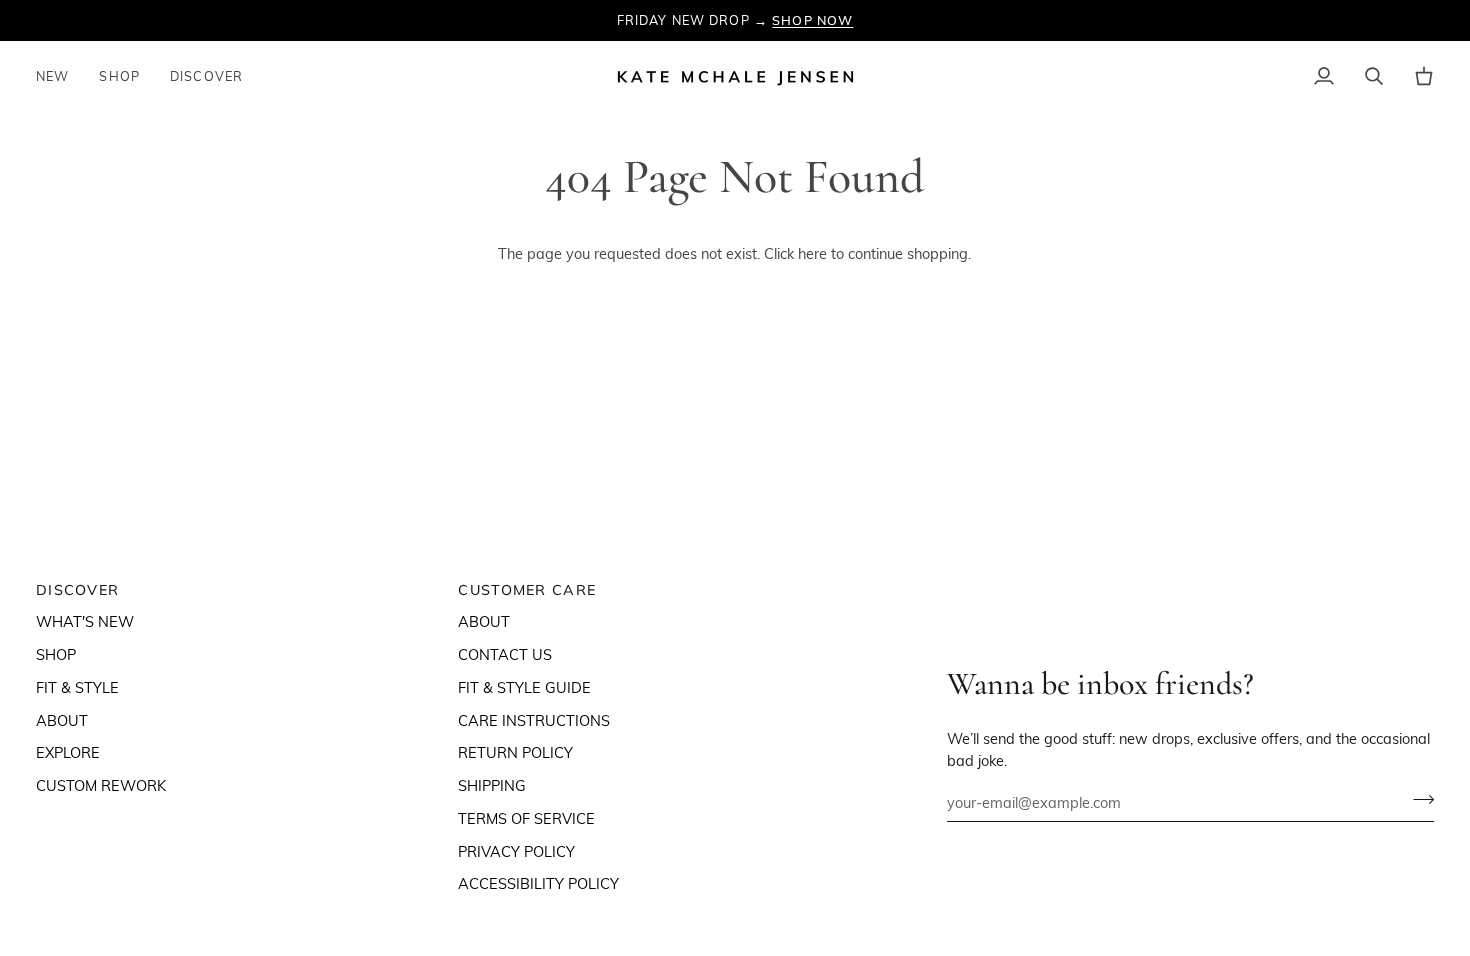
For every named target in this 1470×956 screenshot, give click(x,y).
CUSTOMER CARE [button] (527, 590)
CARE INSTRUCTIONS (534, 720)
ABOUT (62, 720)
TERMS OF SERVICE (526, 818)
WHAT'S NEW (85, 621)
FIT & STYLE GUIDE (524, 687)
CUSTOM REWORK (101, 785)
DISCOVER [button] (77, 590)
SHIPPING (492, 785)
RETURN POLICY (515, 752)
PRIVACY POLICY (516, 851)
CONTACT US (505, 654)
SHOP (56, 654)
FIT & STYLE (77, 687)
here (812, 253)
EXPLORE (68, 752)
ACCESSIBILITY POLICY (538, 883)
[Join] (1417, 799)
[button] (119, 76)
